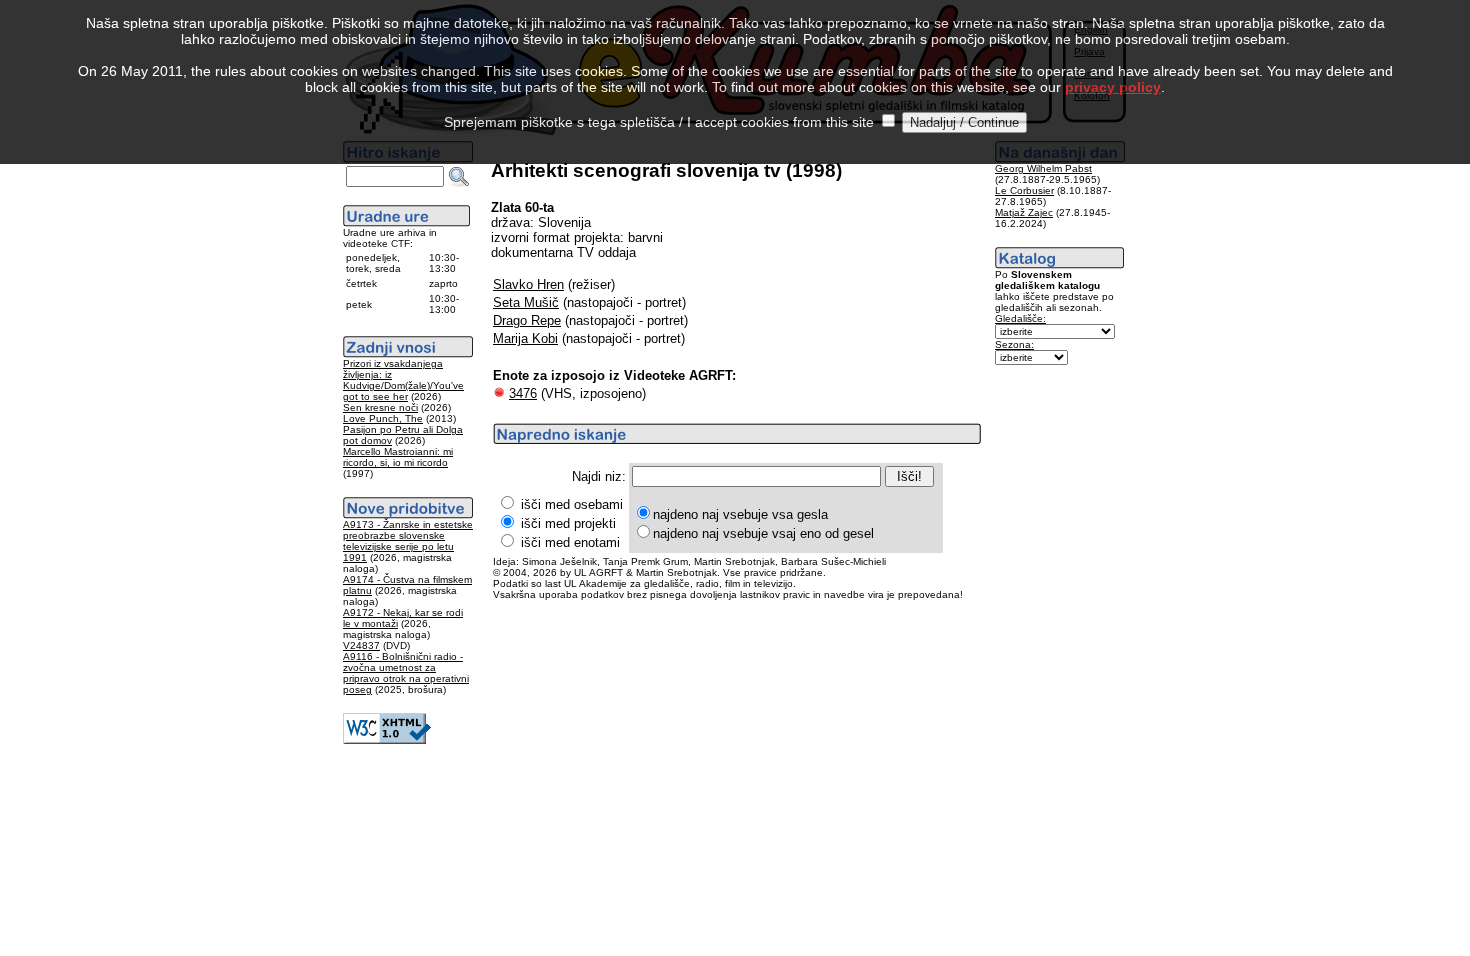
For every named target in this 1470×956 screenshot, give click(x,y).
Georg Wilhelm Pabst (1043, 168)
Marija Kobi (525, 338)
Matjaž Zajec (1024, 212)
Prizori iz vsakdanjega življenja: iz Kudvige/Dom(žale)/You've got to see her (403, 380)
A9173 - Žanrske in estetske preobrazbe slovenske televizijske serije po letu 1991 (408, 541)
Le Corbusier (1024, 190)
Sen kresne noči (380, 407)
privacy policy (1113, 87)
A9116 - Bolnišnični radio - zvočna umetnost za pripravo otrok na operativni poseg (406, 673)
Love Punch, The (383, 418)
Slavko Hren (528, 284)
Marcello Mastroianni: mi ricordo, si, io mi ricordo (398, 457)
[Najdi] (459, 177)
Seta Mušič (526, 302)
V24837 (361, 645)
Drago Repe (527, 320)
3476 (523, 393)
